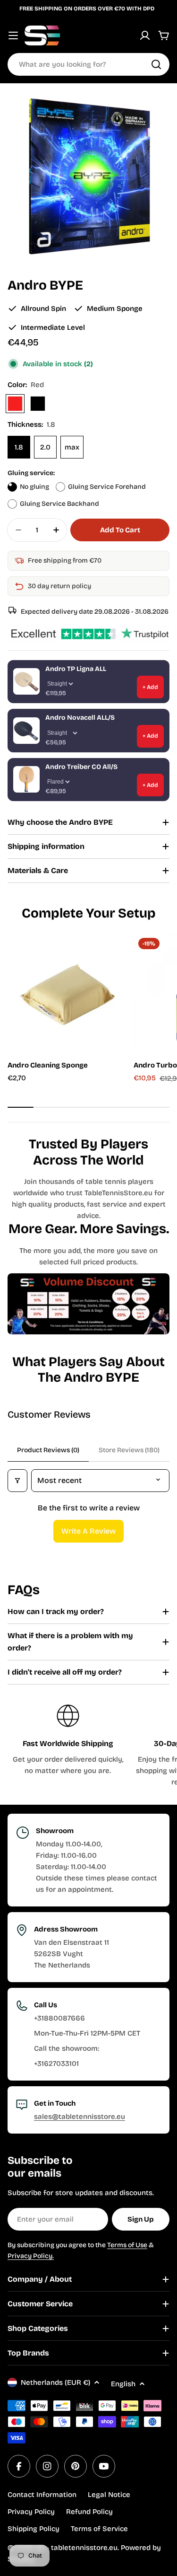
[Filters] (17, 1481)
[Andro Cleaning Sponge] (68, 993)
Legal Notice (109, 2495)
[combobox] (88, 64)
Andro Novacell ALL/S (80, 718)
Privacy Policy (31, 2512)
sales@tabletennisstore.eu (80, 2117)
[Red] (15, 404)
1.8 (19, 447)
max (72, 447)
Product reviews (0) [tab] (48, 1450)
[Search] (156, 64)
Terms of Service (99, 2529)
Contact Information (42, 2495)
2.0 (45, 447)
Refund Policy (89, 2512)
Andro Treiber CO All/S (81, 767)
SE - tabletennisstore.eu (77, 2548)
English (123, 2384)
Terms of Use (127, 2245)
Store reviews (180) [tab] (129, 1450)
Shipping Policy (34, 2529)
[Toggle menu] (13, 35)
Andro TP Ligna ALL (76, 669)
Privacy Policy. (31, 2256)
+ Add (150, 687)
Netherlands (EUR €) (55, 2382)
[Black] (38, 404)
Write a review (88, 1531)
